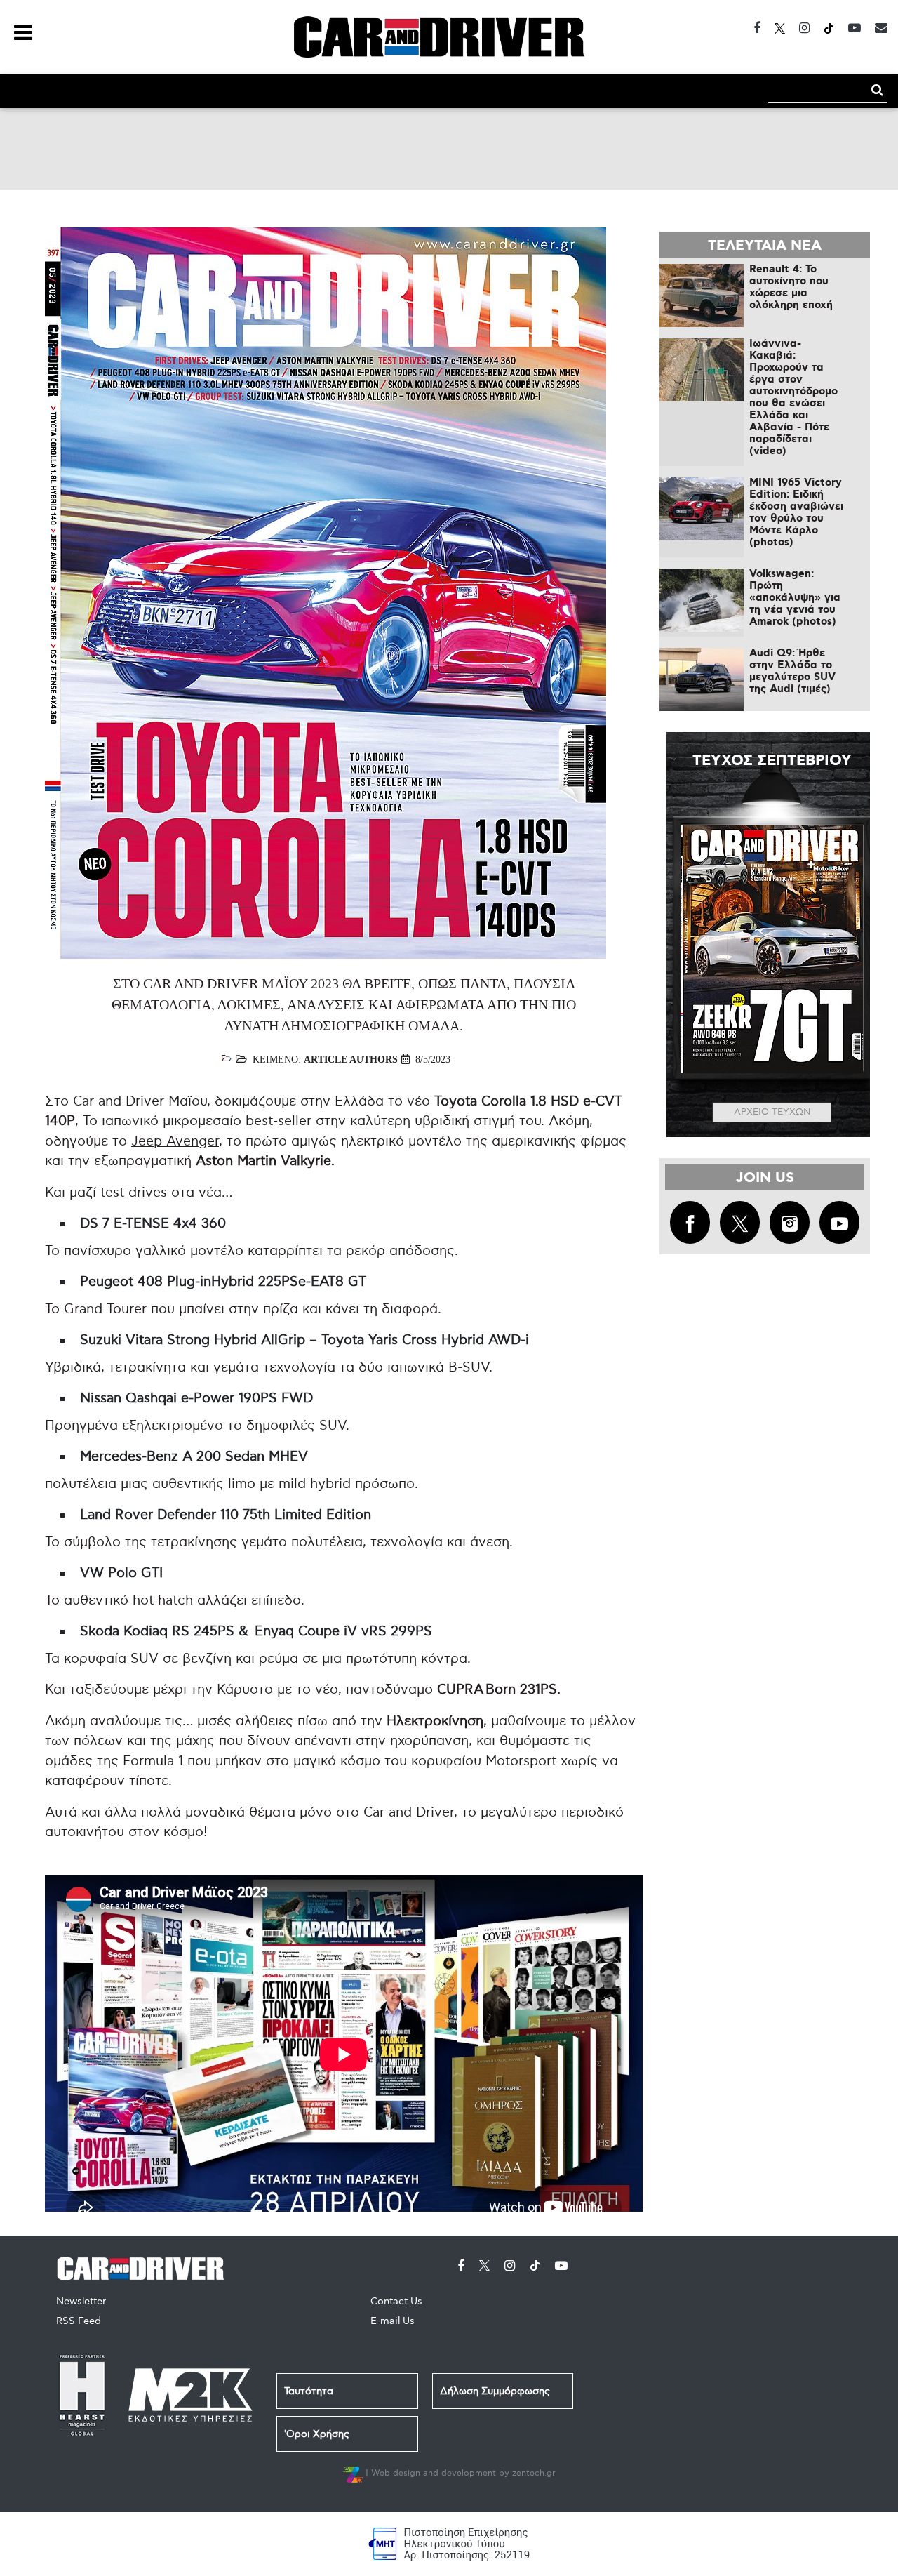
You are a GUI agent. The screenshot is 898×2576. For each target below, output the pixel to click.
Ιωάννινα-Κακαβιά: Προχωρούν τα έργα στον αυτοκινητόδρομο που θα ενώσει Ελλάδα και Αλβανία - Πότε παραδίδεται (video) (793, 398)
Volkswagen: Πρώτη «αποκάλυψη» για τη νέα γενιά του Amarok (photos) (795, 598)
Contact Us (396, 2301)
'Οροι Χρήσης (317, 2434)
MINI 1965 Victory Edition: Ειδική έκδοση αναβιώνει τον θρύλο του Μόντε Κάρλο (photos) (796, 513)
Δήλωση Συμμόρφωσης (495, 2391)
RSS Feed (79, 2321)
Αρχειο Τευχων (772, 1112)
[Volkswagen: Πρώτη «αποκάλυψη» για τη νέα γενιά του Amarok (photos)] (702, 600)
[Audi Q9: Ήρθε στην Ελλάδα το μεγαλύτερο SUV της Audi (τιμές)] (702, 679)
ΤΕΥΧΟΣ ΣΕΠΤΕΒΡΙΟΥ (772, 761)
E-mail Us (393, 2321)
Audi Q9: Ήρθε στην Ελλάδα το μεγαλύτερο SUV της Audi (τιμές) (792, 671)
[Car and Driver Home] (144, 2266)
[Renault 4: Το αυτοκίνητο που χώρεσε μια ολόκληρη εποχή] (702, 296)
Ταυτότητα (309, 2391)
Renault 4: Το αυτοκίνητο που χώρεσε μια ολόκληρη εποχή (791, 287)
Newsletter (81, 2301)
